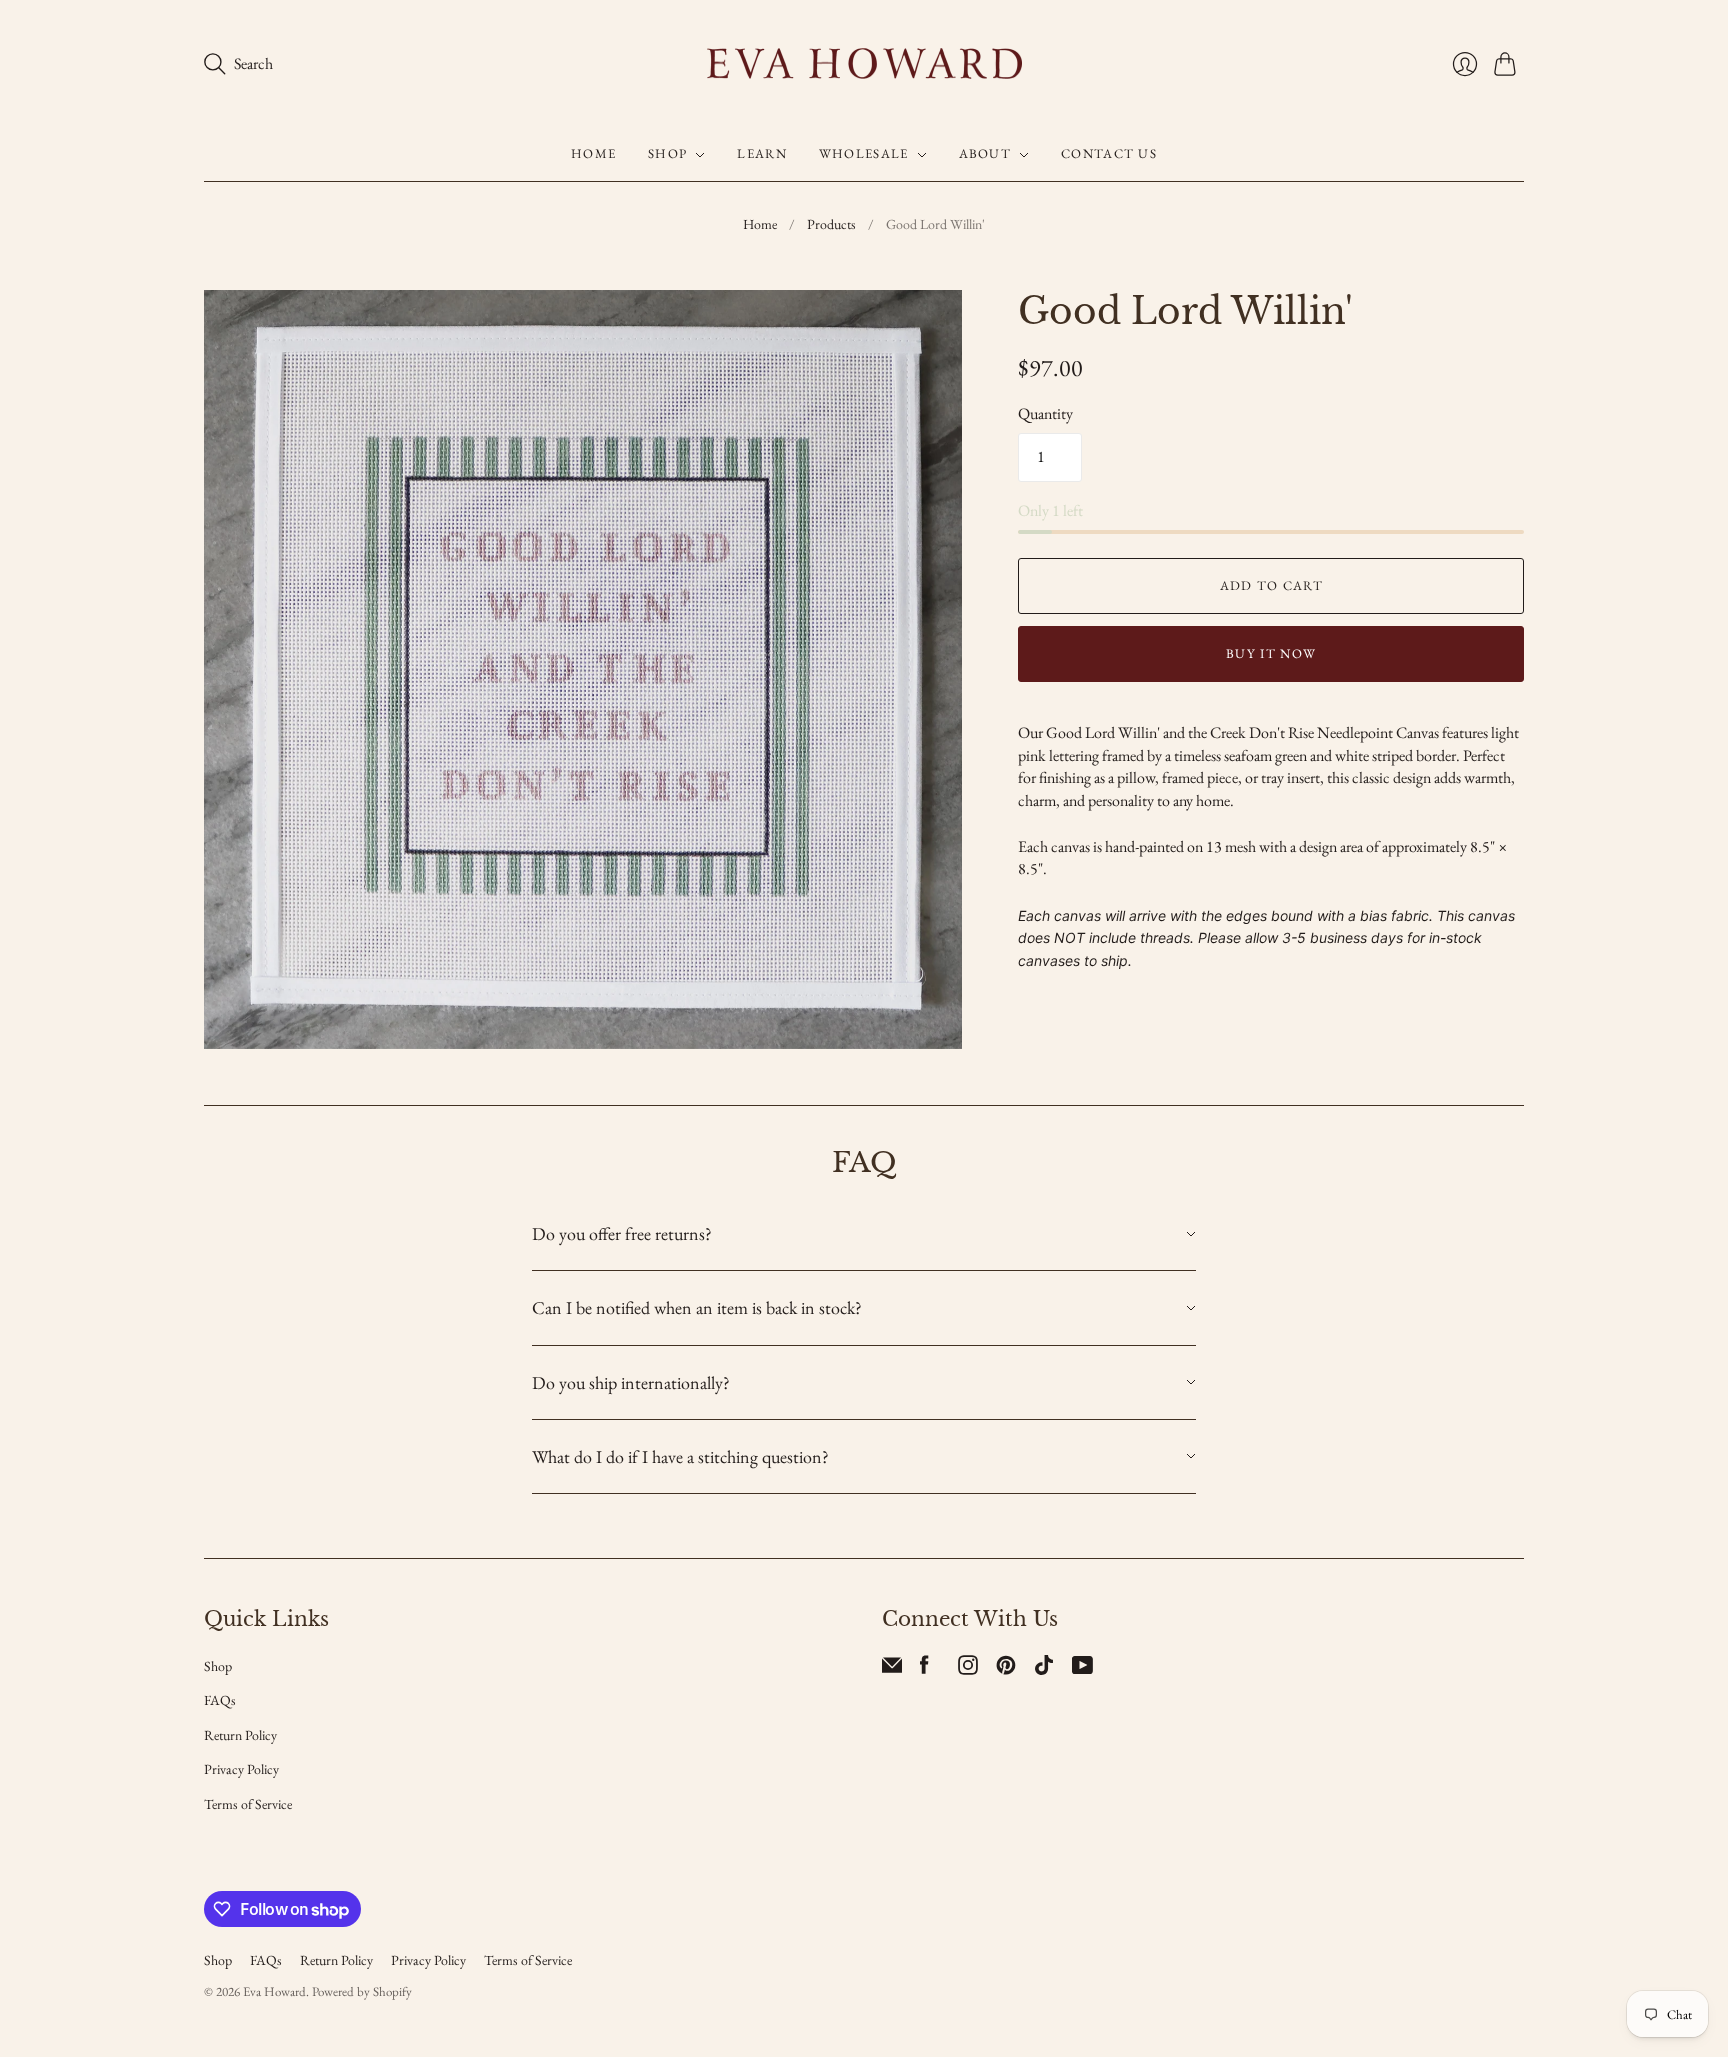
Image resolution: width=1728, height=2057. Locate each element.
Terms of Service (248, 1804)
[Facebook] (924, 1669)
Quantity (1045, 413)
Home (593, 154)
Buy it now (1271, 653)
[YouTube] (1082, 1669)
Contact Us (1109, 154)
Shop (667, 154)
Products (831, 224)
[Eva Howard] (864, 64)
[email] (892, 1669)
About (985, 154)
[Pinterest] (1006, 1669)
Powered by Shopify (362, 1991)
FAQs (220, 1700)
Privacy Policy (241, 1769)
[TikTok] (1044, 1669)
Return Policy (240, 1735)
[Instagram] (968, 1669)
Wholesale (864, 154)
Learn (762, 154)
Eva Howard (274, 1991)
